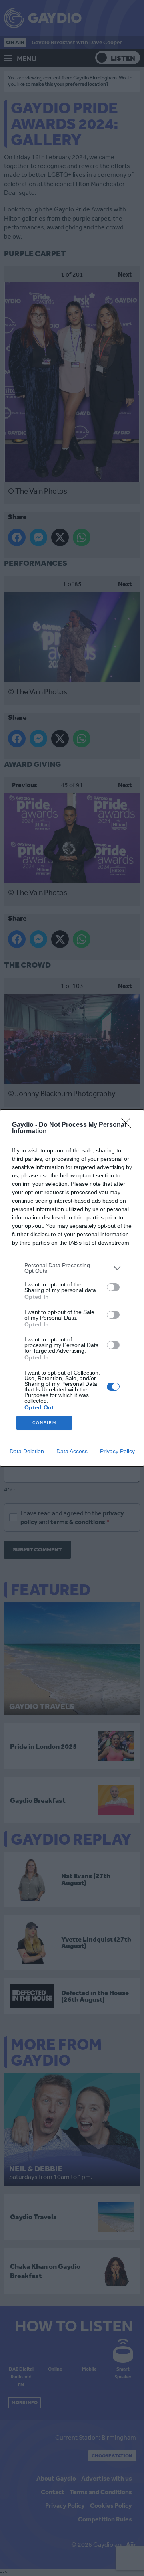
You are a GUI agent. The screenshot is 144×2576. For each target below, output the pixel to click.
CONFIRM (44, 1423)
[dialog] (72, 1288)
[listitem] (72, 1268)
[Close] (128, 1125)
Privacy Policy (117, 1451)
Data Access (72, 1451)
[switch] (113, 1287)
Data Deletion (27, 1451)
